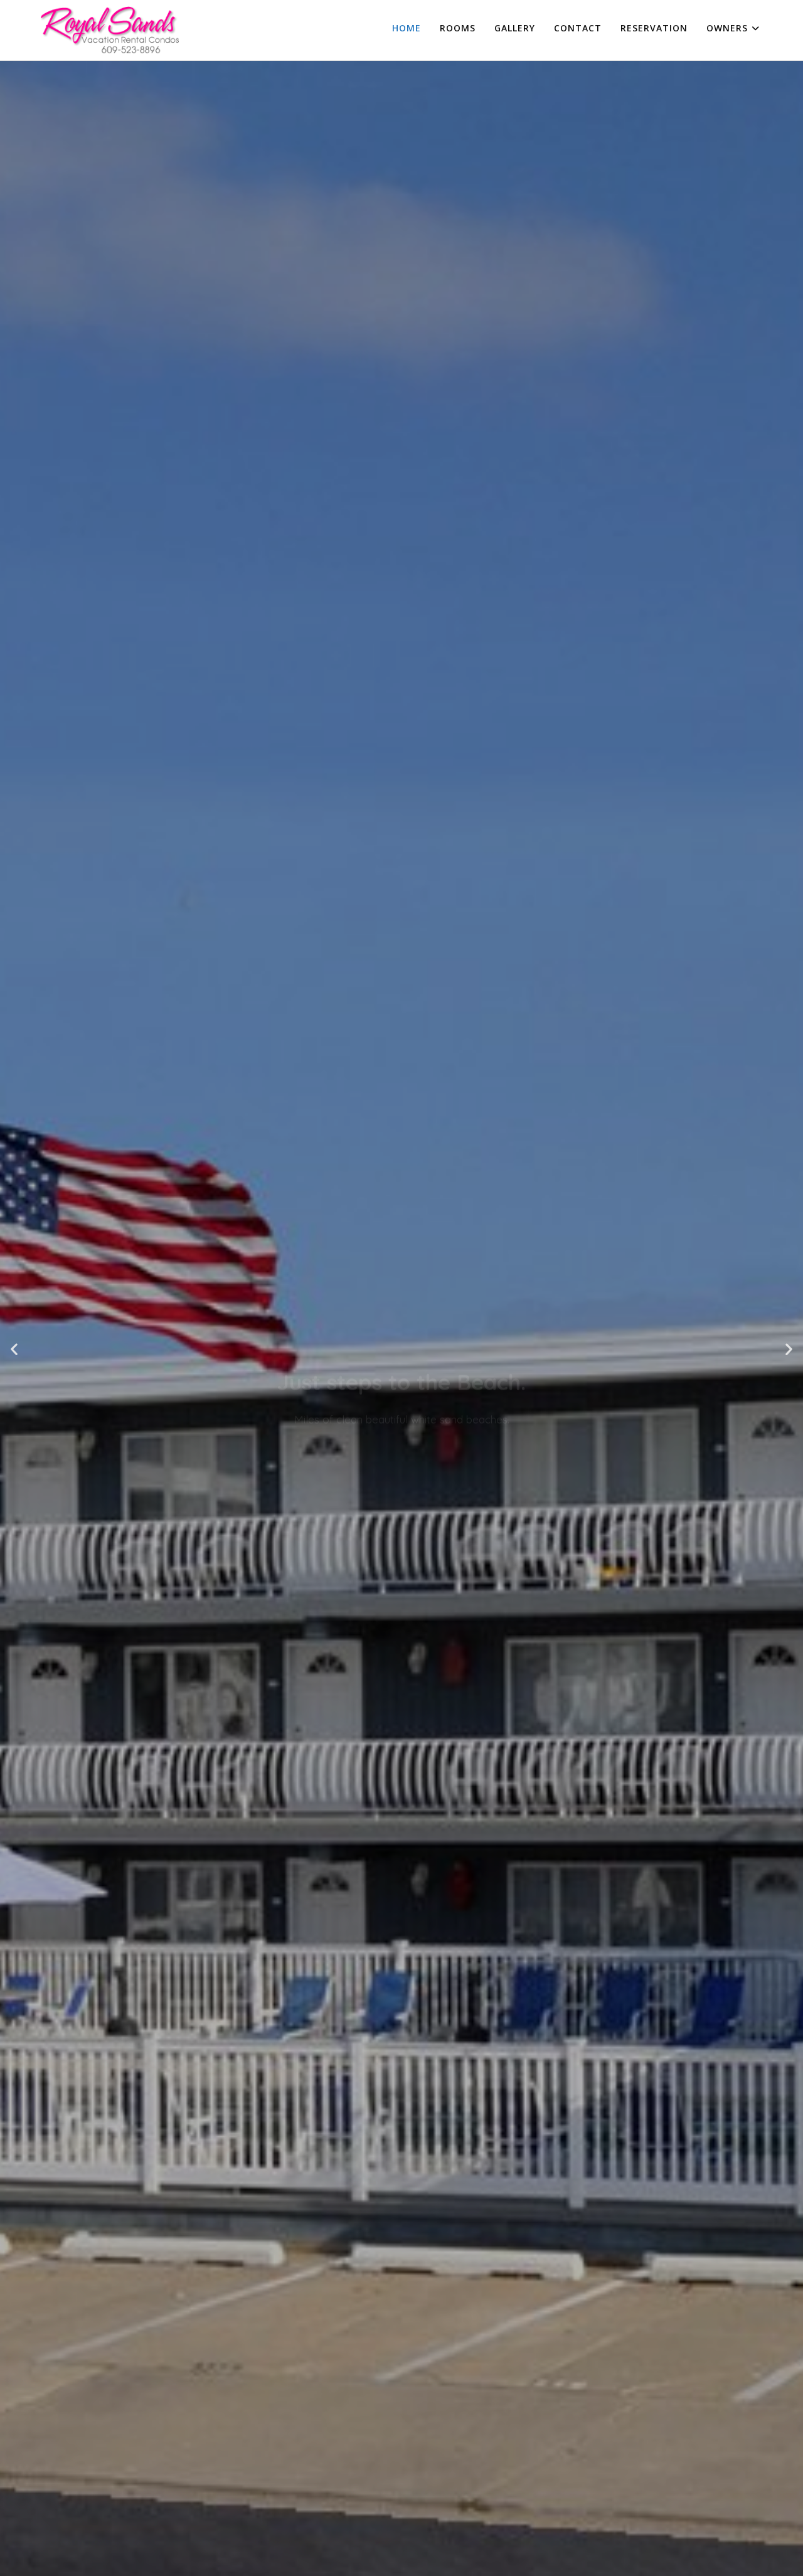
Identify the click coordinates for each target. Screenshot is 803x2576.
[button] (14, 1349)
